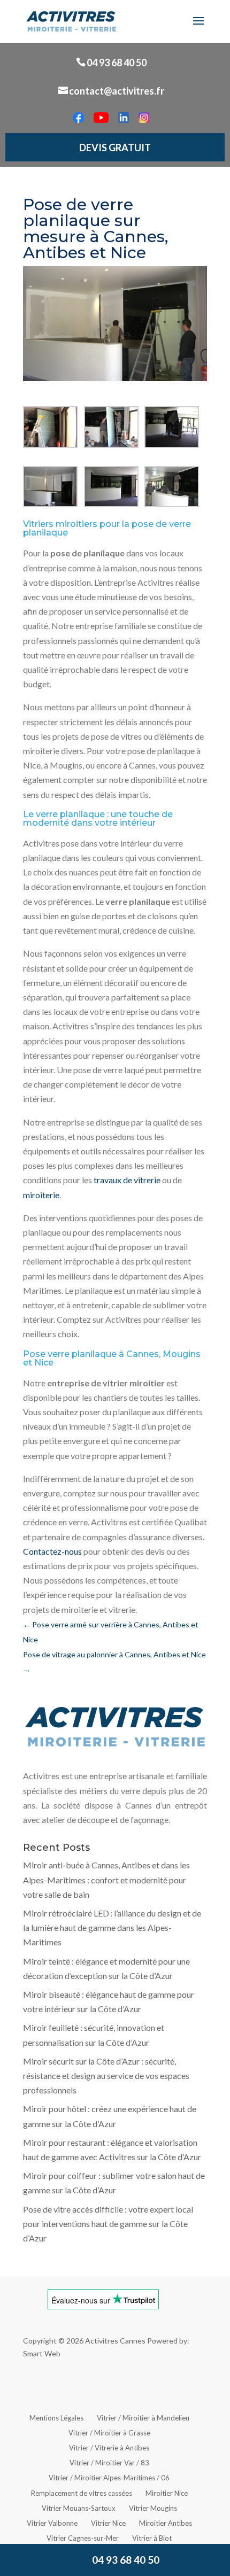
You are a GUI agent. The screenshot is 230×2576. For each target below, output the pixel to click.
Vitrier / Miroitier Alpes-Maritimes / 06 (109, 2478)
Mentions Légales (56, 2418)
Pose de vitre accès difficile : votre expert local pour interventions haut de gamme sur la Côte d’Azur (108, 2224)
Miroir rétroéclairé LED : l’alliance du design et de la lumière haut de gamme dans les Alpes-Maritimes (112, 1927)
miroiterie (41, 1195)
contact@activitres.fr (117, 91)
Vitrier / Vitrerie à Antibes (109, 2448)
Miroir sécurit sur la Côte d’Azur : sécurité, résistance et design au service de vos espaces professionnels (106, 2075)
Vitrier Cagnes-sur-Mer (83, 2538)
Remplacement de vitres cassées (82, 2493)
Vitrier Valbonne (52, 2523)
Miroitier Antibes (166, 2523)
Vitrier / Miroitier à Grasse (109, 2433)
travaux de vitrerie (127, 1180)
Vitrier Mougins (153, 2508)
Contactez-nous (52, 1551)
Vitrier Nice (108, 2523)
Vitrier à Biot (152, 2538)
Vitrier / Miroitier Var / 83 (109, 2463)
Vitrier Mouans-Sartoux (79, 2508)
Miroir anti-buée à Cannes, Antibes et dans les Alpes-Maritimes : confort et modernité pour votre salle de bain (106, 1879)
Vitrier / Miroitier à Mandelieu (143, 2418)
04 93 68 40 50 (117, 63)
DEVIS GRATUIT (115, 148)
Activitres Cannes (115, 2341)
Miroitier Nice (167, 2493)
